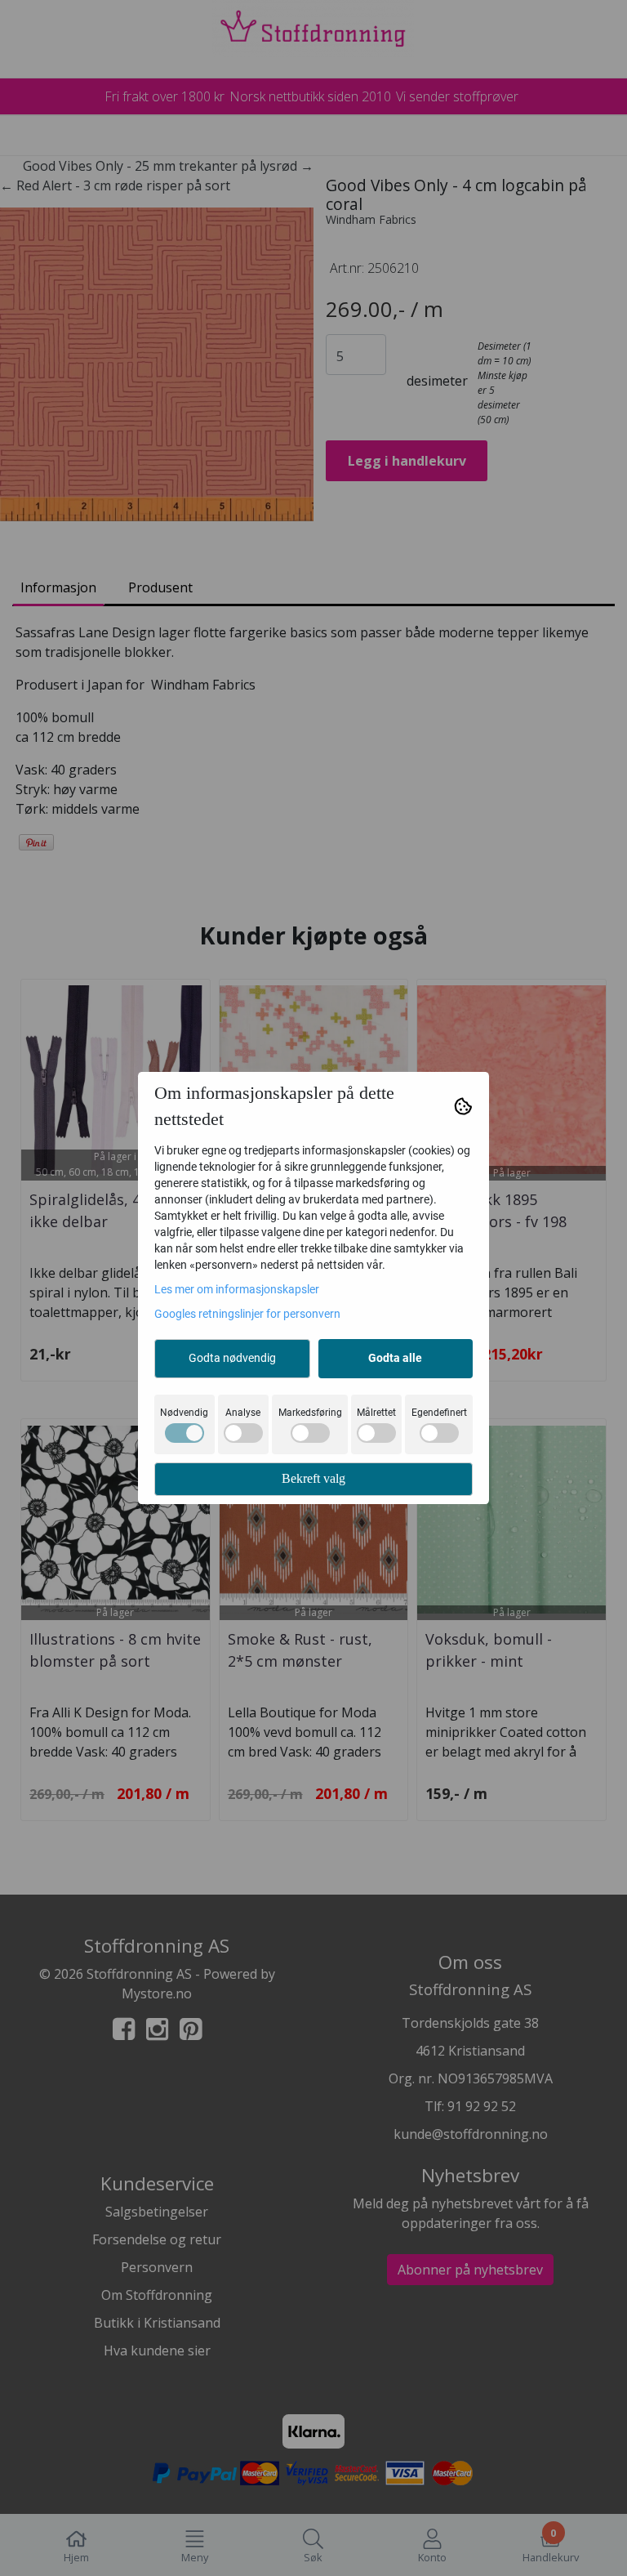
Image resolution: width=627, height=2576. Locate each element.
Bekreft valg (313, 1478)
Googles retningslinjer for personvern (247, 1314)
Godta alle (395, 1358)
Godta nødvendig (232, 1358)
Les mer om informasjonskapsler (237, 1289)
